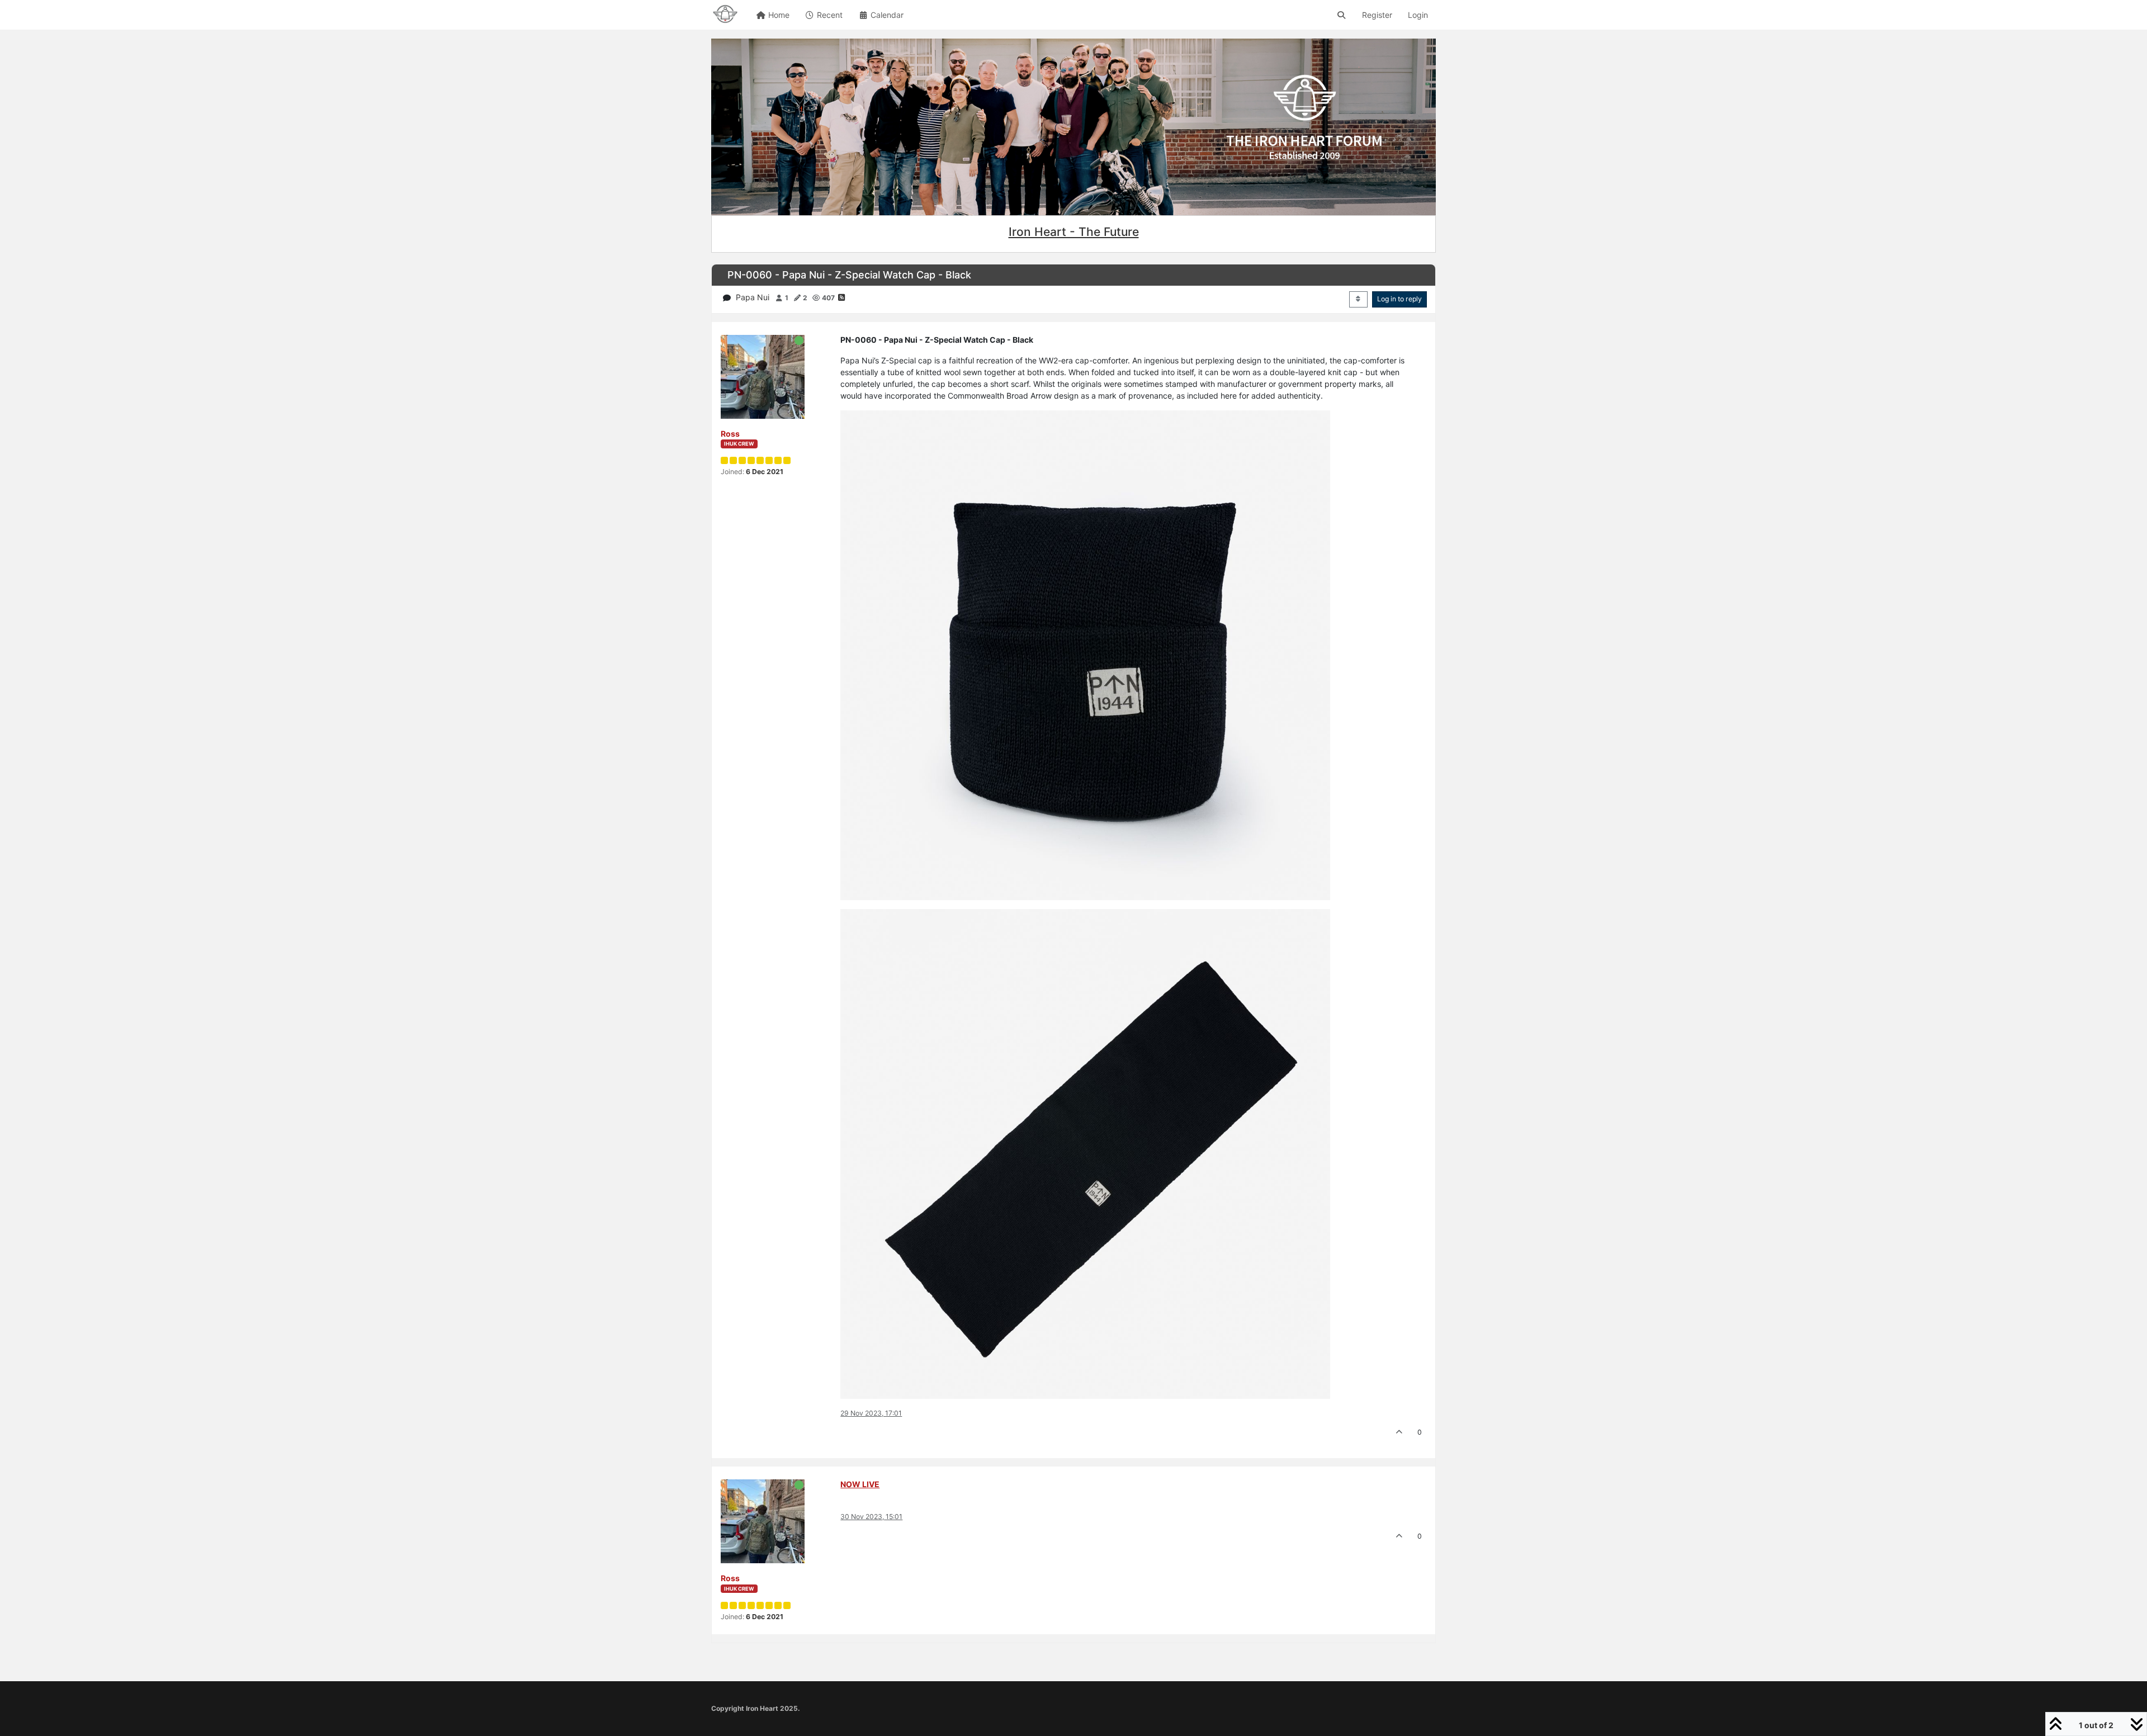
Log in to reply (1399, 299)
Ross (730, 434)
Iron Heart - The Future (1074, 232)
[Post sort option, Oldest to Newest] (1358, 299)
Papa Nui (753, 297)
